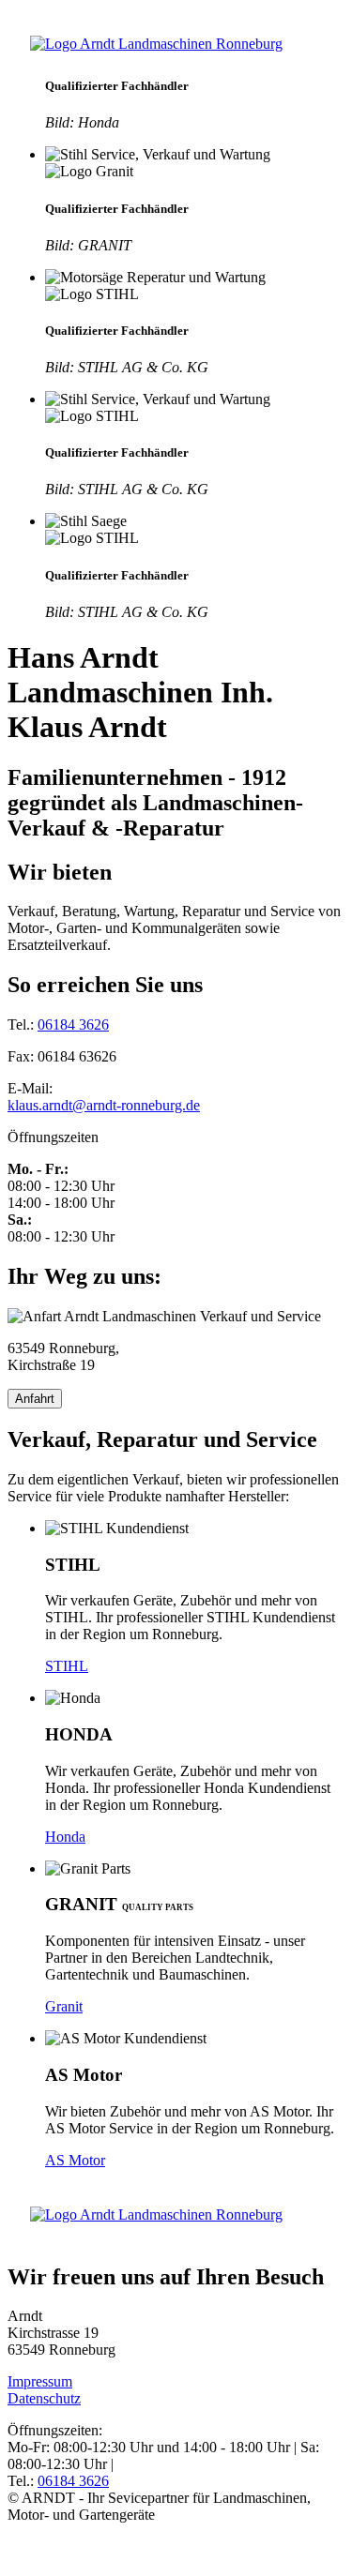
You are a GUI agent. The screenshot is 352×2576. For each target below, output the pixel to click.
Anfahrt (35, 1399)
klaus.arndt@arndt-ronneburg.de (104, 1105)
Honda (65, 1837)
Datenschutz (44, 2398)
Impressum (40, 2381)
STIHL (67, 1666)
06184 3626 (73, 1024)
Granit (64, 2006)
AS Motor (75, 2160)
